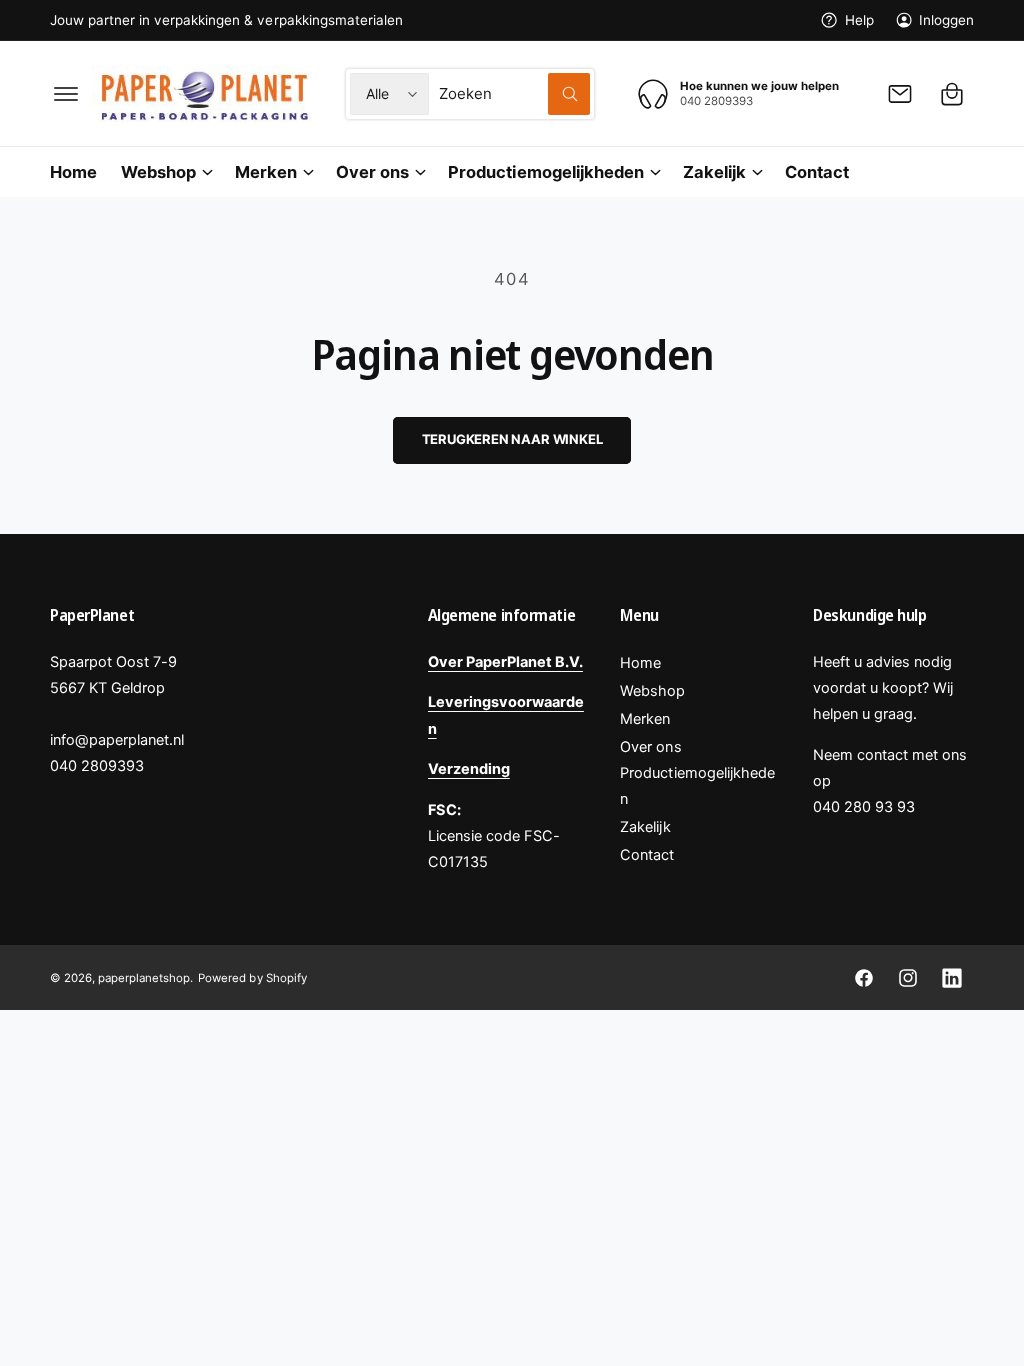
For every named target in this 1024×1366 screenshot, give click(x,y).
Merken (645, 719)
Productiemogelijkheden (697, 786)
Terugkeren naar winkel (512, 439)
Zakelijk (645, 827)
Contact (647, 855)
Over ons (650, 747)
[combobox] (514, 94)
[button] (66, 94)
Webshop (652, 691)
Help (859, 20)
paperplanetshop (144, 978)
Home (640, 663)
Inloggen (946, 20)
